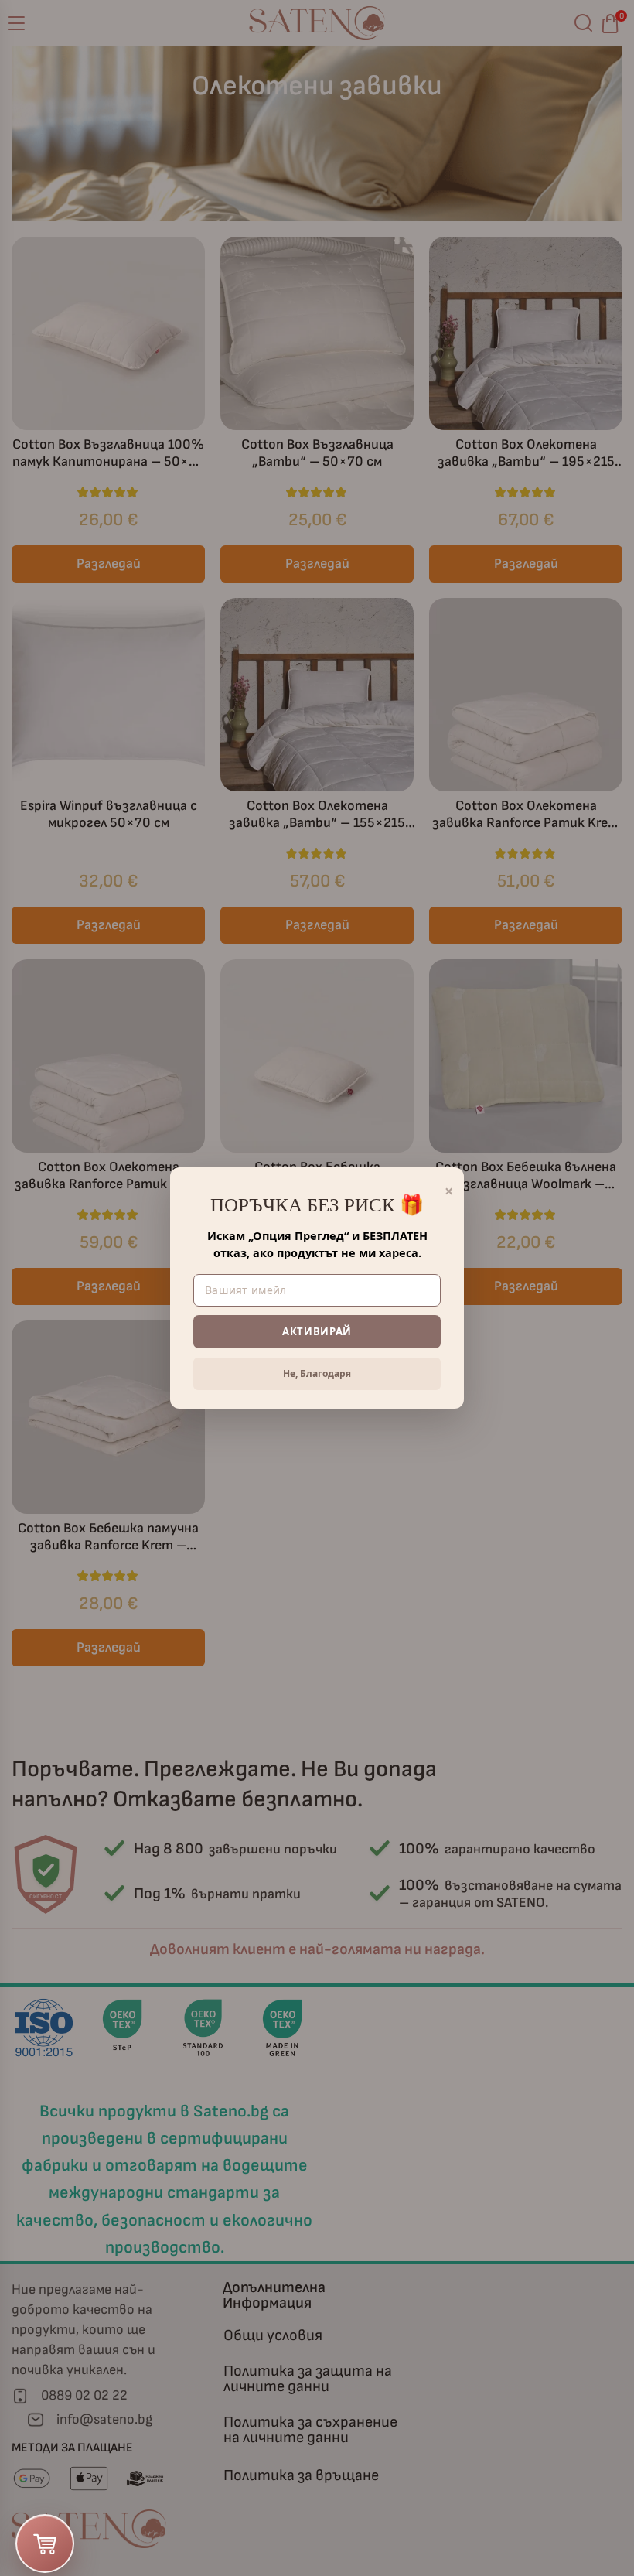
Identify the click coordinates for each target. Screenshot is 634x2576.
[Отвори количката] (45, 2544)
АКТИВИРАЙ (317, 1331)
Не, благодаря (317, 1373)
